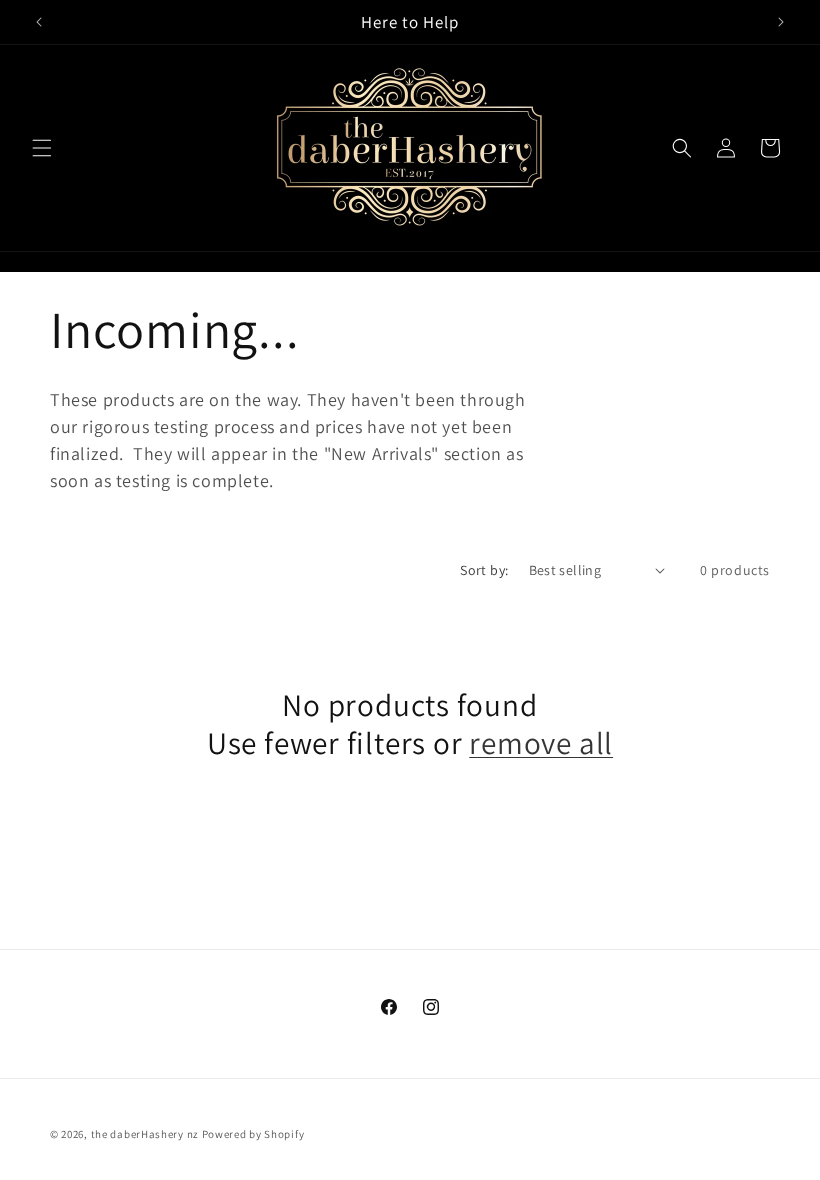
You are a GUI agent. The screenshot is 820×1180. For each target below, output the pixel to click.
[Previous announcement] (39, 22)
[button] (42, 148)
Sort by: (484, 570)
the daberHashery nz (145, 1134)
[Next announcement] (781, 22)
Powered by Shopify (253, 1134)
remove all (541, 743)
